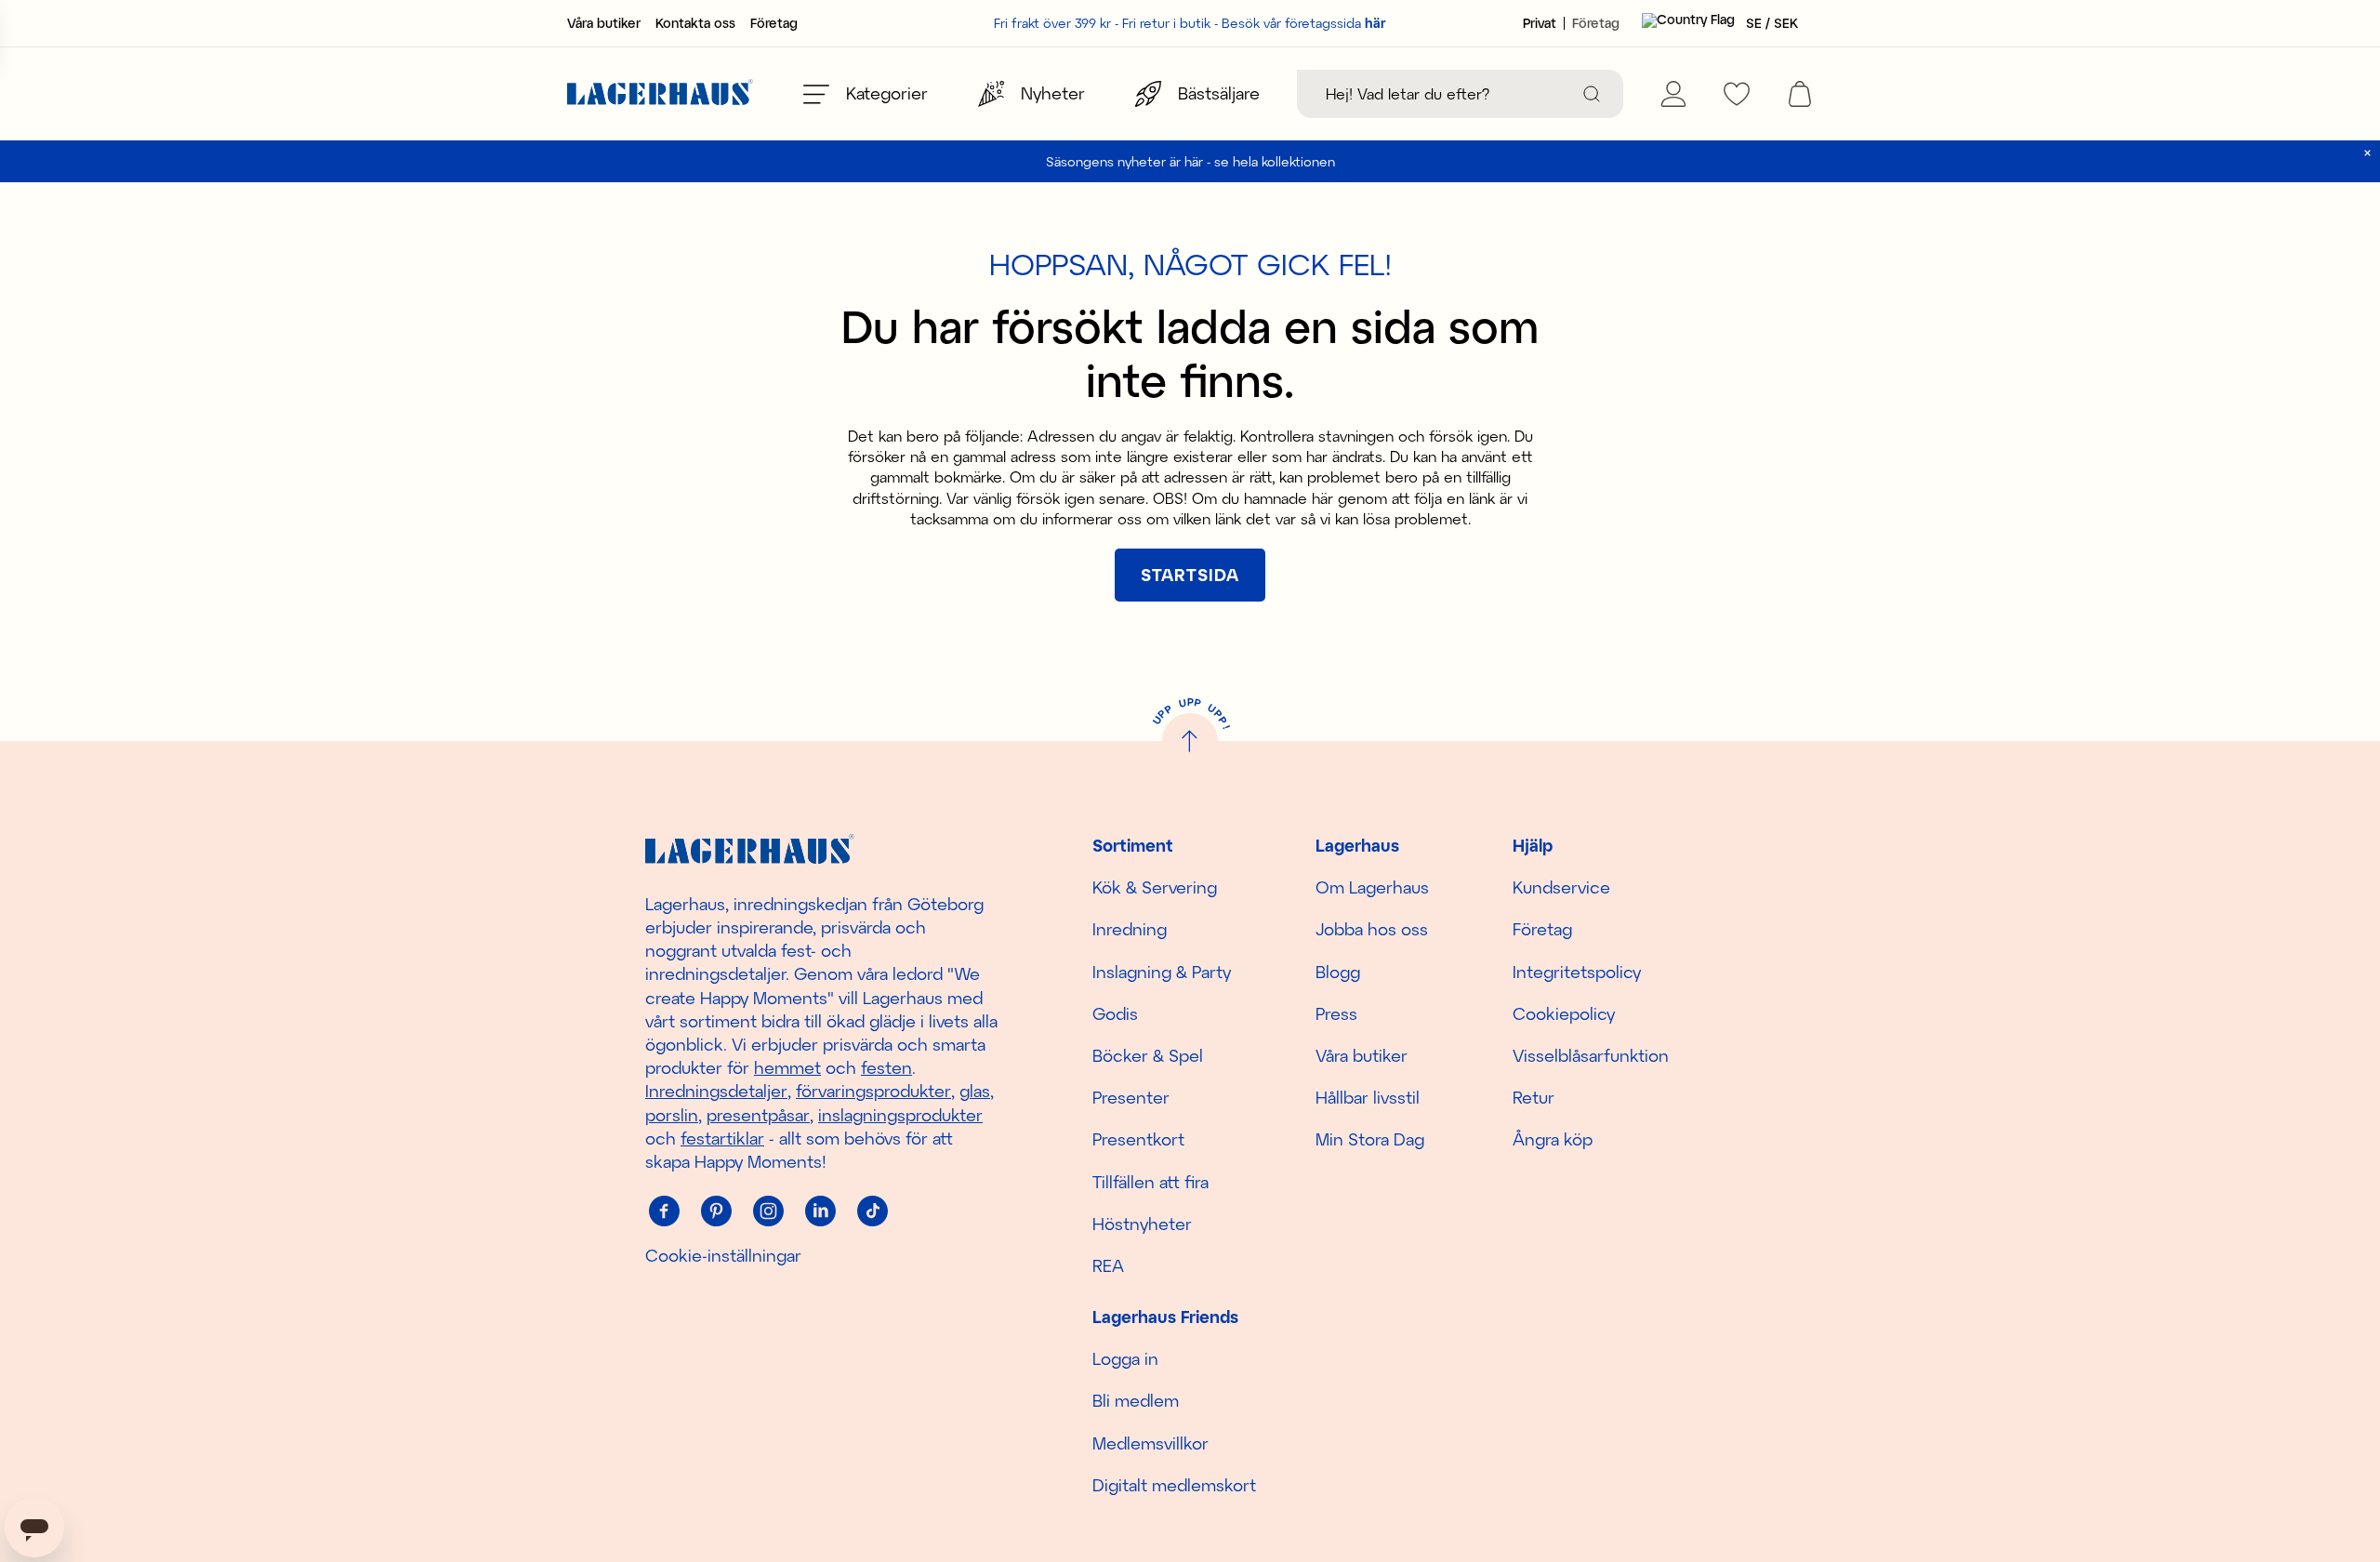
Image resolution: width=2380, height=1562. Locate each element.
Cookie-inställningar (723, 1255)
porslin (672, 1115)
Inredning (1130, 929)
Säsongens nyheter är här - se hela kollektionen (1190, 161)
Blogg (1338, 972)
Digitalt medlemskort (1174, 1485)
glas (975, 1091)
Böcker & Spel (1148, 1055)
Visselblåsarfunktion (1591, 1055)
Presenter (1131, 1097)
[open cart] (1800, 94)
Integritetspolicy (1577, 972)
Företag (774, 23)
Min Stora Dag (1370, 1139)
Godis (1115, 1013)
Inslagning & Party (1162, 972)
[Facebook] (664, 1211)
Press (1336, 1013)
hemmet (787, 1067)
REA (1108, 1265)
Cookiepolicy (1564, 1013)
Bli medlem (1136, 1400)
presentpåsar (758, 1115)
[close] (2367, 153)
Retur (1534, 1097)
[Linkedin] (820, 1211)
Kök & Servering (1155, 887)
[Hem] (660, 94)
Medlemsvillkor (1150, 1443)
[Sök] (1592, 94)
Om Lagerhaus (1372, 887)
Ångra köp (1553, 1139)
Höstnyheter (1142, 1224)
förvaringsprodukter (873, 1091)
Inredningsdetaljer (716, 1091)
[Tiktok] (872, 1211)
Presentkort (1138, 1139)
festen (886, 1067)
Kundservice (1561, 887)
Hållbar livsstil (1368, 1097)
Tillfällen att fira (1150, 1182)
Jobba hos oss (1372, 929)
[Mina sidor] (1673, 94)
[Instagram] (768, 1211)
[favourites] (1737, 94)
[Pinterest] (716, 1211)
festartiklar (722, 1138)
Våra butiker (604, 23)
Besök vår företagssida (1304, 23)
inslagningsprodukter (900, 1115)
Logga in (1125, 1358)
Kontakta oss (695, 23)
